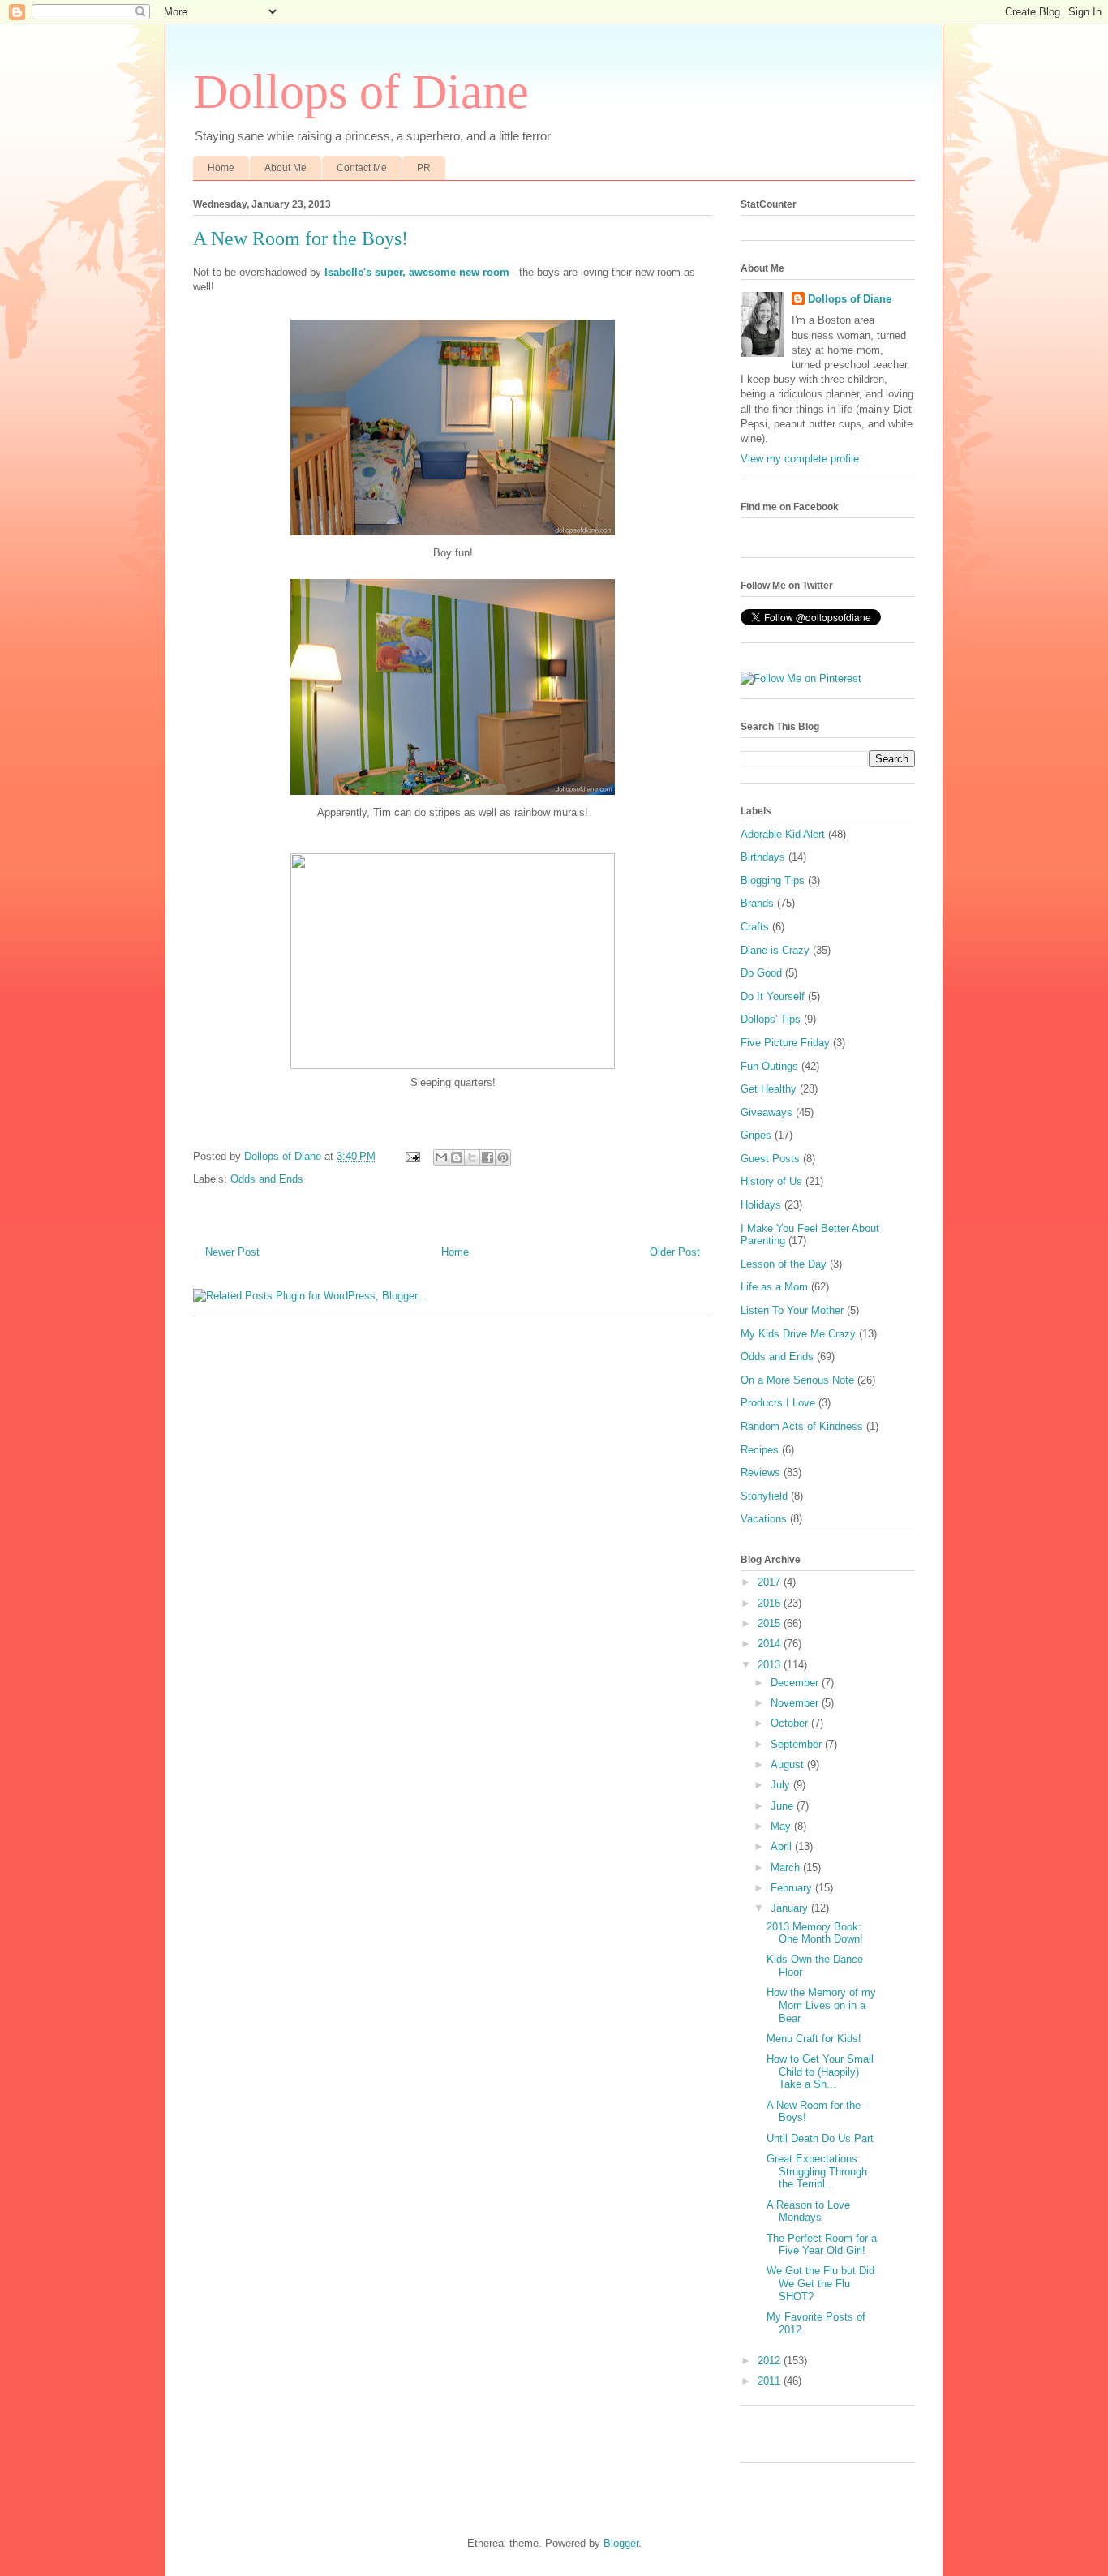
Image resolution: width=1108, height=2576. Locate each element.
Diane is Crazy (775, 950)
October (791, 1723)
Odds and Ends (267, 1179)
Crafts (755, 927)
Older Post (675, 1252)
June (784, 1806)
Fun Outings (769, 1066)
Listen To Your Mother (792, 1310)
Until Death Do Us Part (820, 2138)
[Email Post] (412, 1156)
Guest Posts (770, 1159)
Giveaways (767, 1112)
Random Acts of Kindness (802, 1426)
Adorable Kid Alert (783, 834)
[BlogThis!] (457, 1157)
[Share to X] (472, 1157)
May (782, 1826)
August (789, 1765)
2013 (771, 1665)
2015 (771, 1623)
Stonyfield (764, 1496)
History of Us (771, 1181)
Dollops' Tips (771, 1019)
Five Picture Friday (785, 1043)
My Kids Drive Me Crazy (798, 1334)
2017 (771, 1582)
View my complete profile (800, 459)
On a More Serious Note (797, 1380)
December (796, 1683)
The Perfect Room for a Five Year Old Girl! (822, 2245)
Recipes (760, 1450)
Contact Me (362, 168)
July (782, 1785)
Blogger (621, 2543)
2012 (771, 2361)
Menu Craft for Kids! (814, 2039)
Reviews (760, 1473)
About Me (286, 168)
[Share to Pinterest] (503, 1157)
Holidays (761, 1205)
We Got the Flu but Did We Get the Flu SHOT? (820, 2283)
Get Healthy (769, 1089)
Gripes (756, 1135)
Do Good (761, 973)
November (796, 1703)
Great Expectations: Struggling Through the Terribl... (817, 2171)
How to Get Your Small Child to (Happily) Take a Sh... (820, 2072)
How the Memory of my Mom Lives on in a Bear (821, 2005)
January (791, 1908)
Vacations (764, 1519)
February (793, 1888)
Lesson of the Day (784, 1264)
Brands (757, 903)
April (783, 1846)
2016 (771, 1603)
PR (424, 168)
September (798, 1744)
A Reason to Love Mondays (808, 2211)
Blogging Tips (773, 880)
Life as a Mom (774, 1287)
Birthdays (763, 857)
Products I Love (778, 1403)
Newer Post (232, 1252)
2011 (771, 2381)
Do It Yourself (773, 996)
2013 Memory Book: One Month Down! (815, 1933)
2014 (771, 1644)
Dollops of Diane (361, 92)
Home (221, 168)
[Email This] (441, 1157)
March (787, 1868)
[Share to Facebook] (487, 1157)
